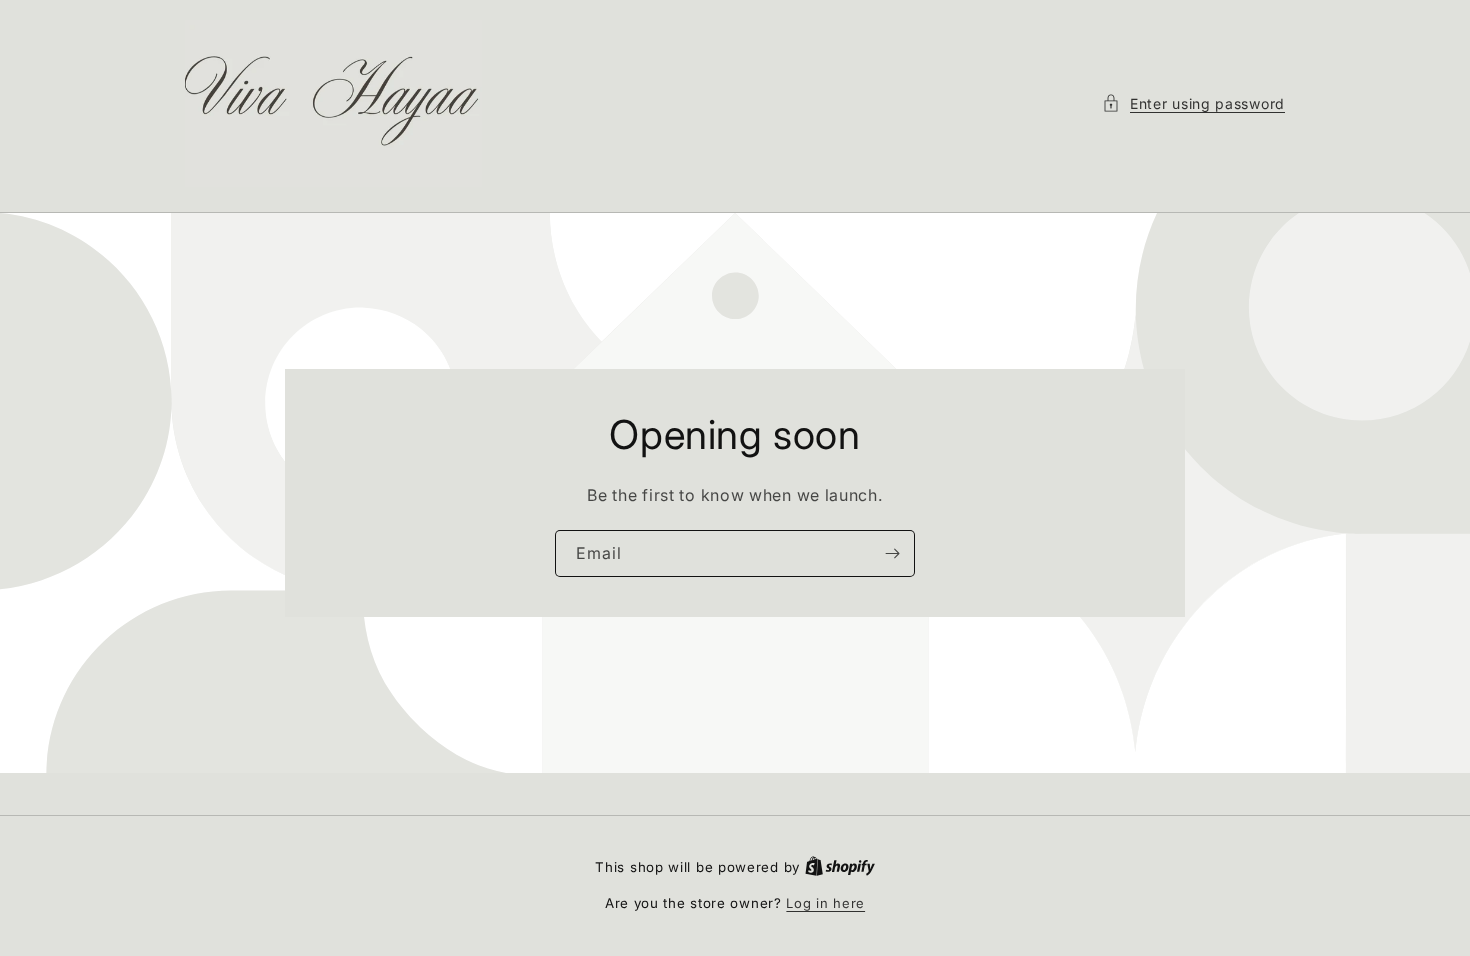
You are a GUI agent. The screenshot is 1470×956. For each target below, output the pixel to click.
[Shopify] (840, 867)
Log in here (825, 903)
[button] (1193, 103)
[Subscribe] (892, 553)
